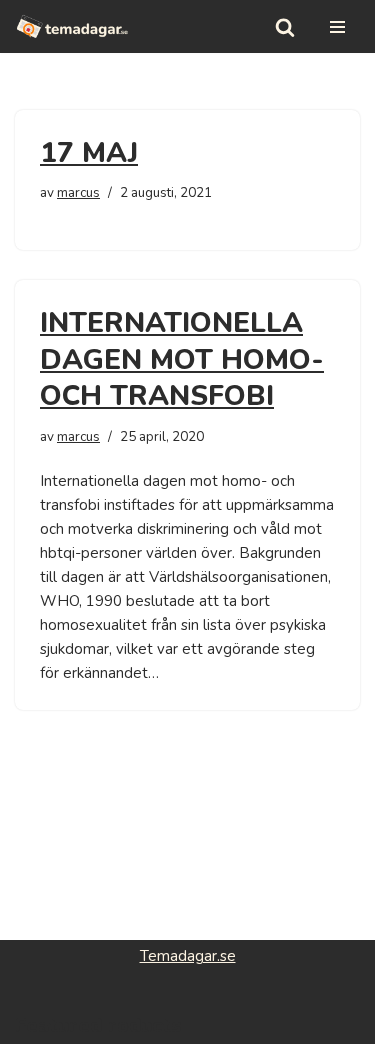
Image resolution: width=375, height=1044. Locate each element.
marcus (78, 192)
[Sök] (285, 27)
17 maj (89, 153)
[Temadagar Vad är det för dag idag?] (72, 26)
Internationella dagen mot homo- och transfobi (182, 359)
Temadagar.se (188, 956)
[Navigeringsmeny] (337, 27)
